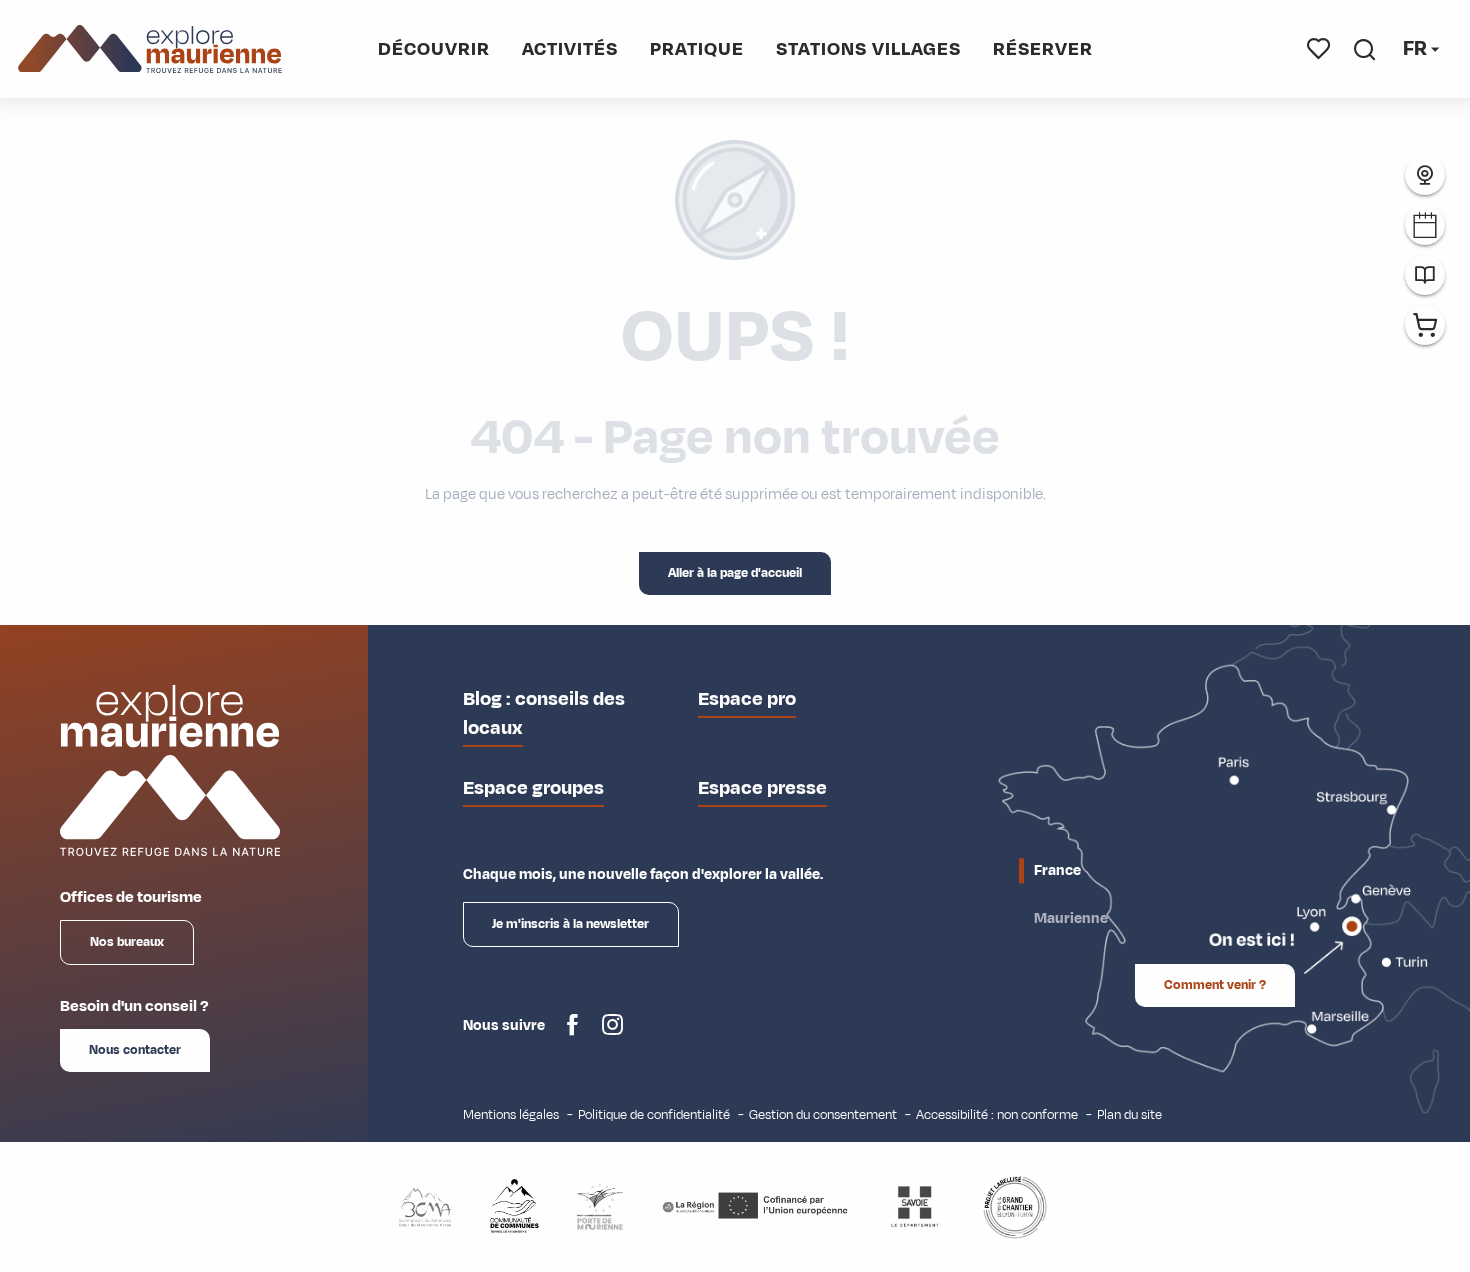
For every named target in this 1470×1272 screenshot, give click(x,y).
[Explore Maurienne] (150, 49)
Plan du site (1129, 1114)
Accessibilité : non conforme (997, 1114)
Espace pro (747, 699)
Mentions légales (511, 1114)
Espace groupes (533, 788)
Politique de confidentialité (654, 1114)
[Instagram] (612, 1032)
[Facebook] (572, 1032)
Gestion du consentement (823, 1114)
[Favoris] (1319, 49)
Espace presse (762, 788)
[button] (1365, 49)
